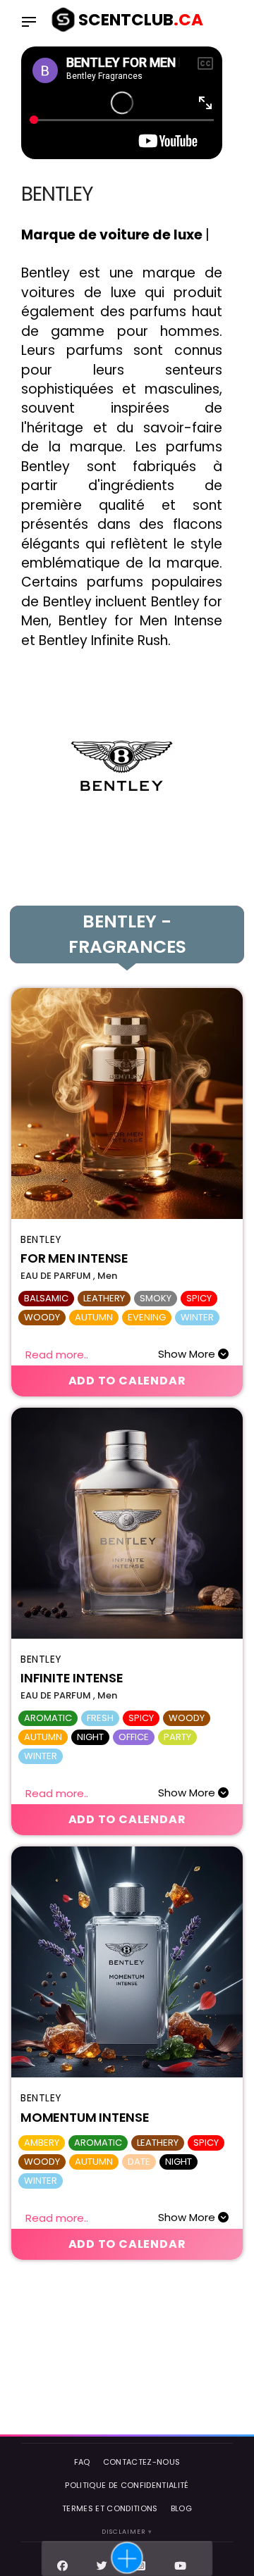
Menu (32, 23)
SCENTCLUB (141, 20)
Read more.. (57, 1354)
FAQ (82, 2462)
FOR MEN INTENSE (74, 1258)
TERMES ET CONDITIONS (110, 2508)
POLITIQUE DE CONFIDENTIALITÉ (127, 2485)
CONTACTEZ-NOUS (142, 2462)
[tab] (127, 934)
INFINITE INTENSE (72, 1678)
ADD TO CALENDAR (127, 1381)
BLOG (181, 2508)
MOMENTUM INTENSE (85, 2117)
